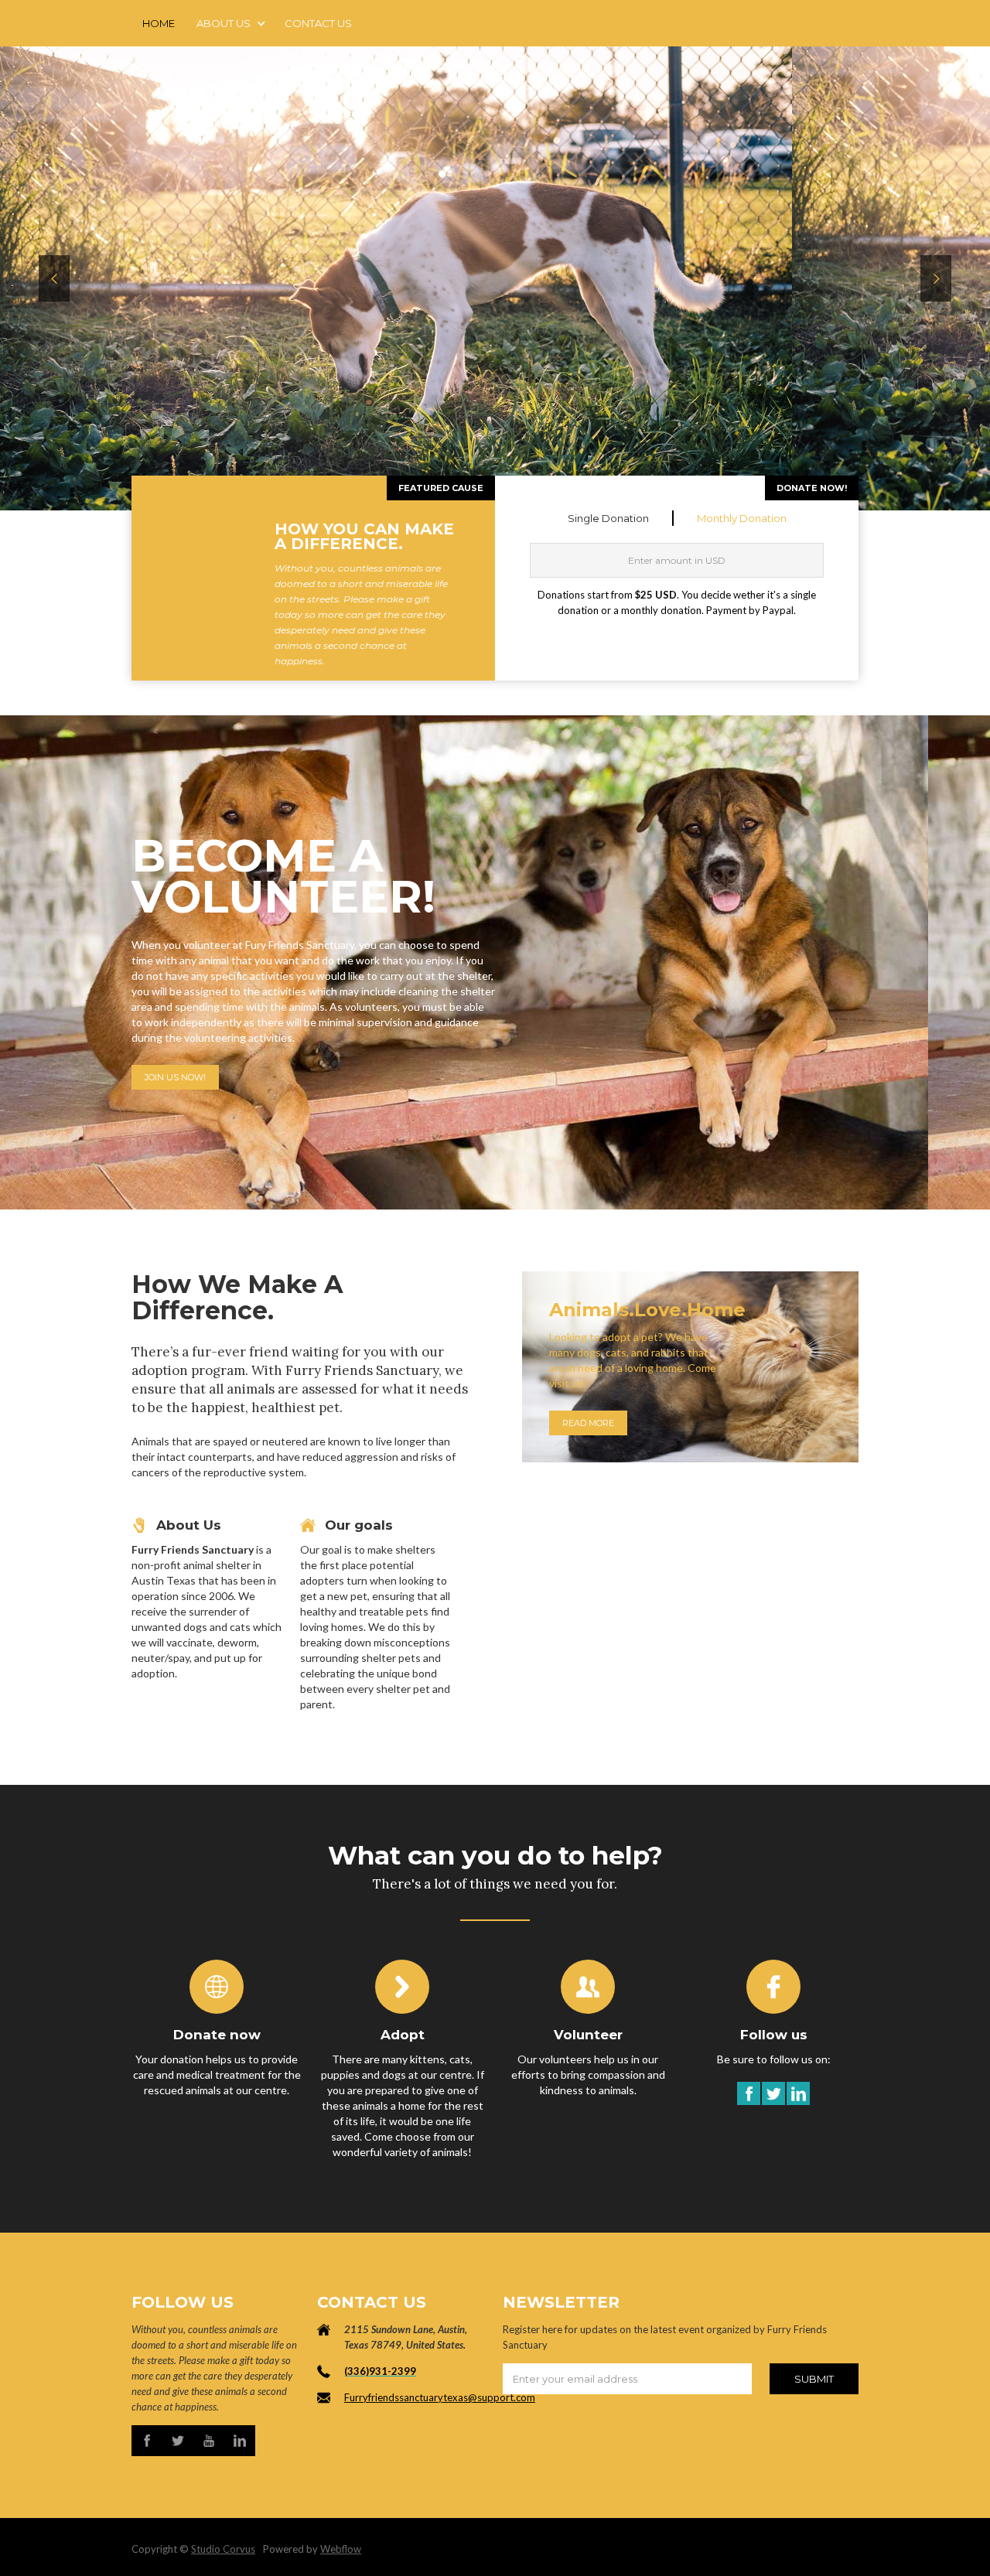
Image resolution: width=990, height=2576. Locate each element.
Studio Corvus (223, 2549)
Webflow (341, 2549)
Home (159, 23)
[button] (230, 23)
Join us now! (175, 1077)
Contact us (318, 23)
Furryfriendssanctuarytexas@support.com (440, 2397)
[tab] (609, 518)
